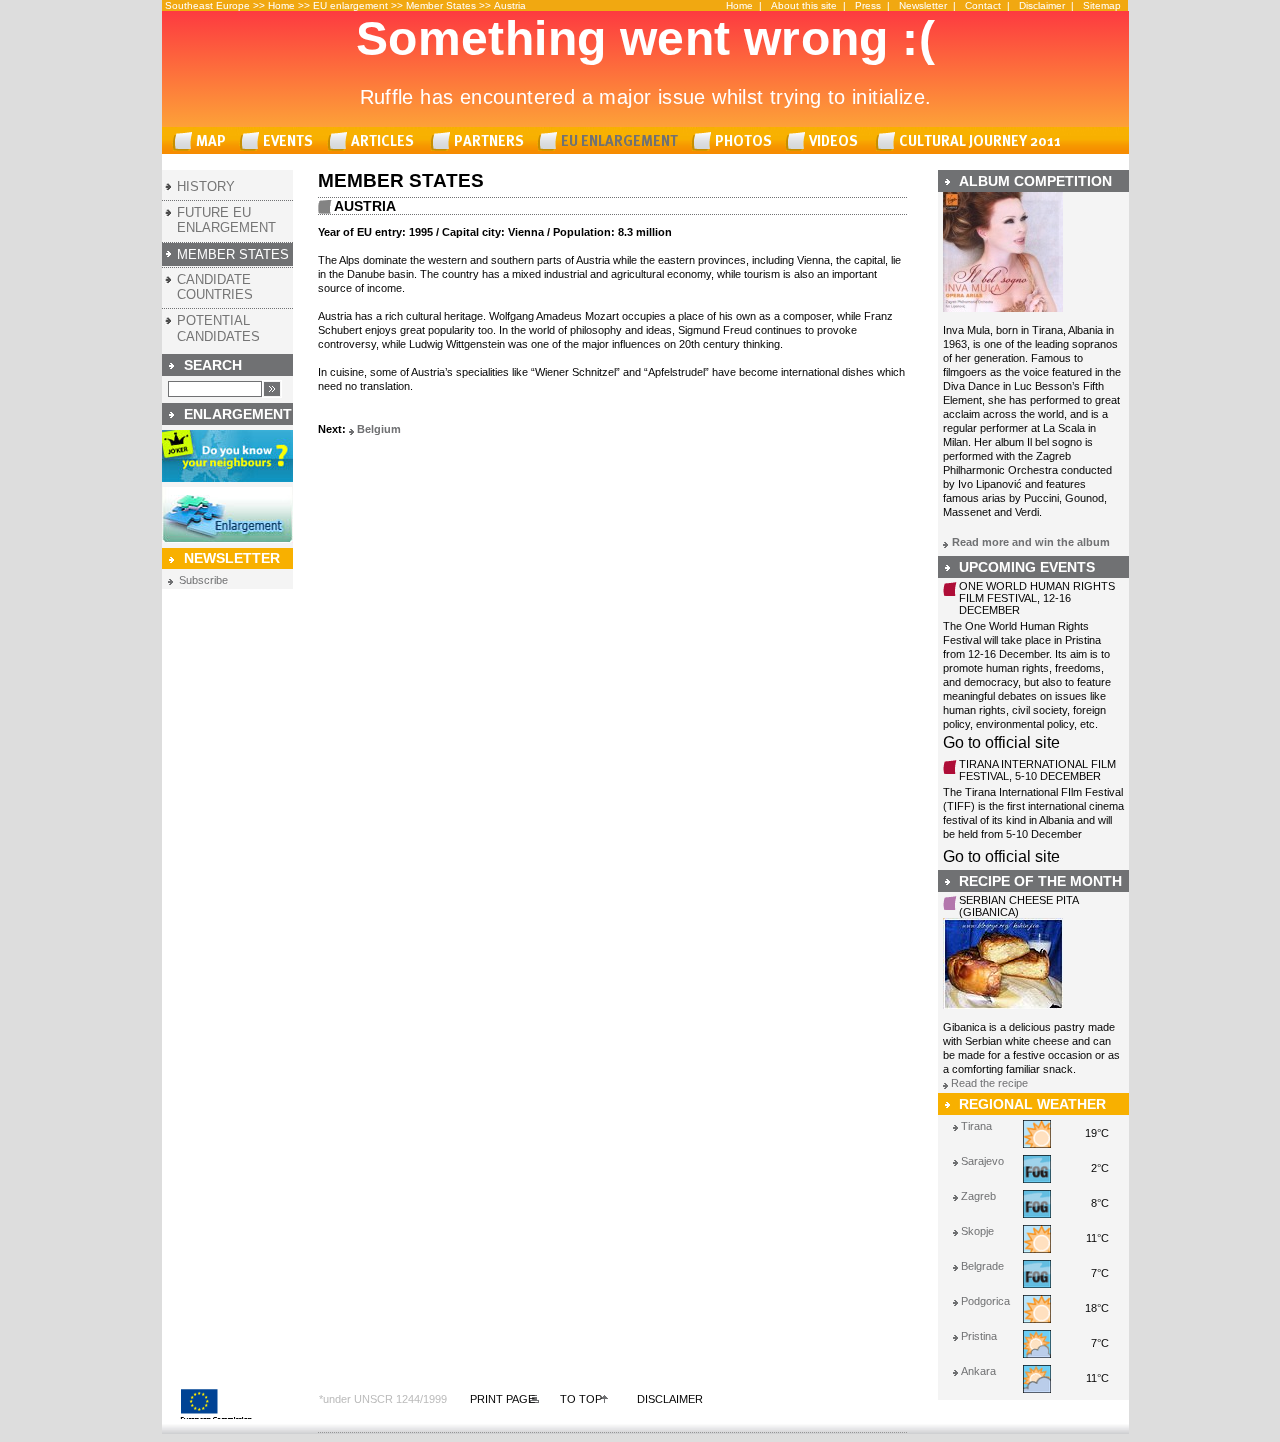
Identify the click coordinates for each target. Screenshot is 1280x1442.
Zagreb (978, 1196)
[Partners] (481, 142)
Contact (983, 5)
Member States (441, 5)
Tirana (976, 1126)
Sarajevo (982, 1161)
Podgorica (985, 1301)
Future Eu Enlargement (226, 220)
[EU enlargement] (611, 142)
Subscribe (203, 580)
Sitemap (1102, 5)
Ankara (978, 1371)
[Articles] (376, 142)
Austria (510, 5)
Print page (502, 1399)
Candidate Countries (215, 287)
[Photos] (735, 142)
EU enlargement (350, 5)
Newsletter (923, 5)
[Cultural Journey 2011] (971, 142)
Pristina (979, 1336)
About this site (804, 5)
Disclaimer (1042, 5)
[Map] (203, 142)
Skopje (977, 1231)
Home (281, 5)
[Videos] (827, 142)
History (206, 186)
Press (868, 5)
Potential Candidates (218, 328)
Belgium (379, 429)
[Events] (280, 142)
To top (581, 1399)
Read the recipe (989, 1083)
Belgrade (982, 1266)
